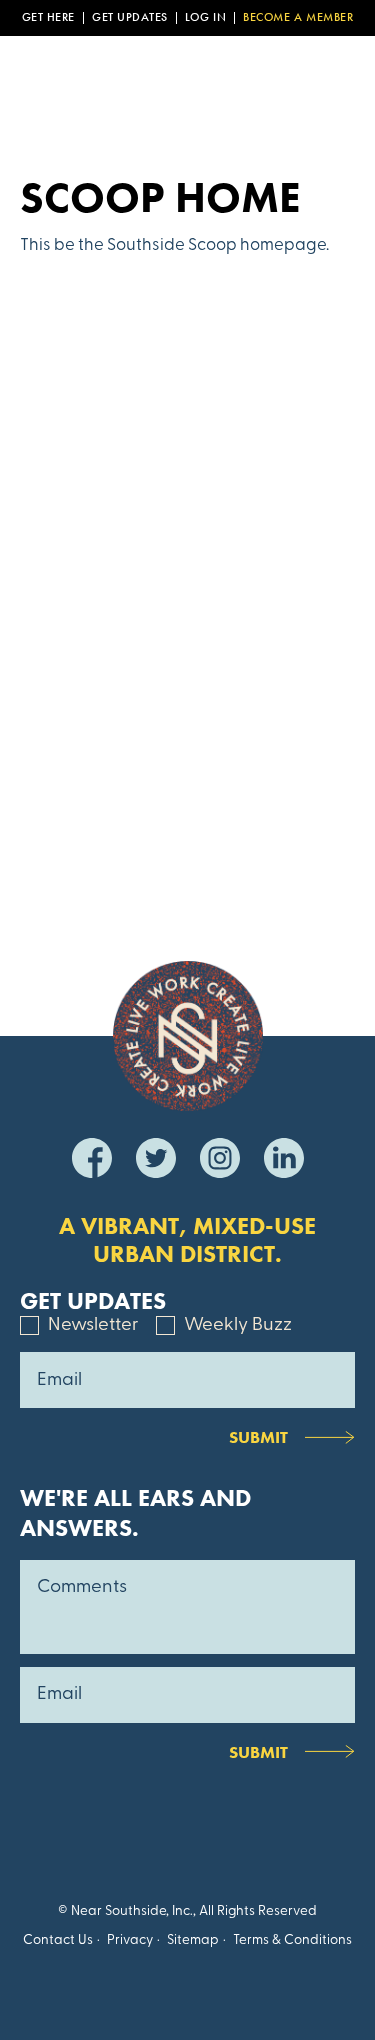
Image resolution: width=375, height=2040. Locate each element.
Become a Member (298, 18)
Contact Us (58, 1940)
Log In (205, 18)
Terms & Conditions (292, 1940)
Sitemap (193, 1940)
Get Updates (130, 18)
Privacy (130, 1940)
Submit (258, 1437)
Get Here (48, 18)
